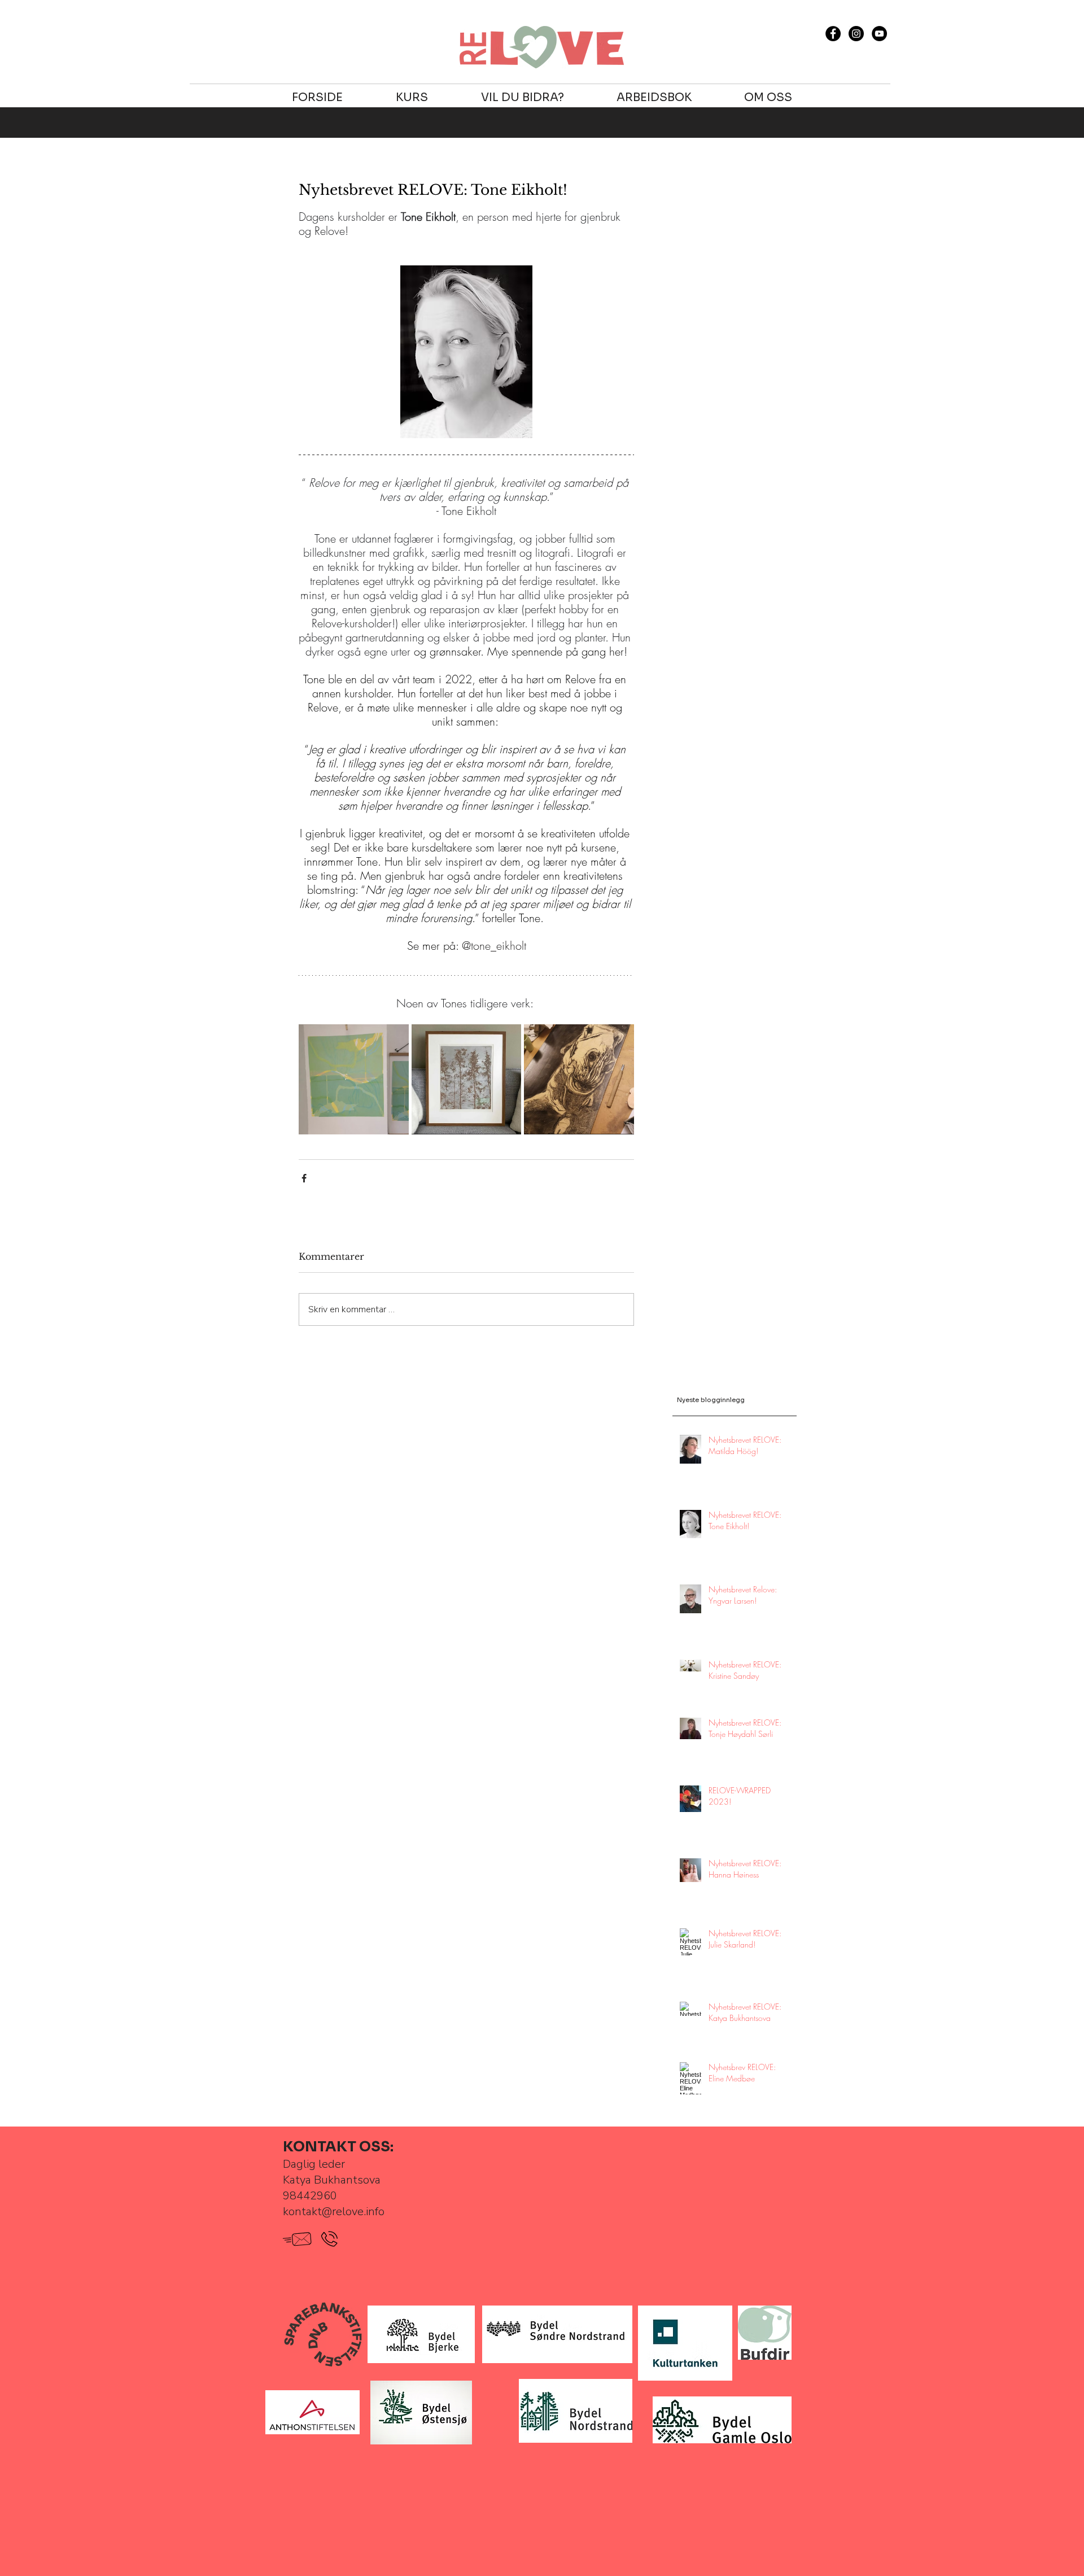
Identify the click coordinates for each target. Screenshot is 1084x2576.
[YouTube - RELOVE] (879, 34)
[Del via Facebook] (304, 1178)
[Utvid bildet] (354, 1079)
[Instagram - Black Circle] (856, 34)
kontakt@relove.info (334, 2212)
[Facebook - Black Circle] (833, 34)
